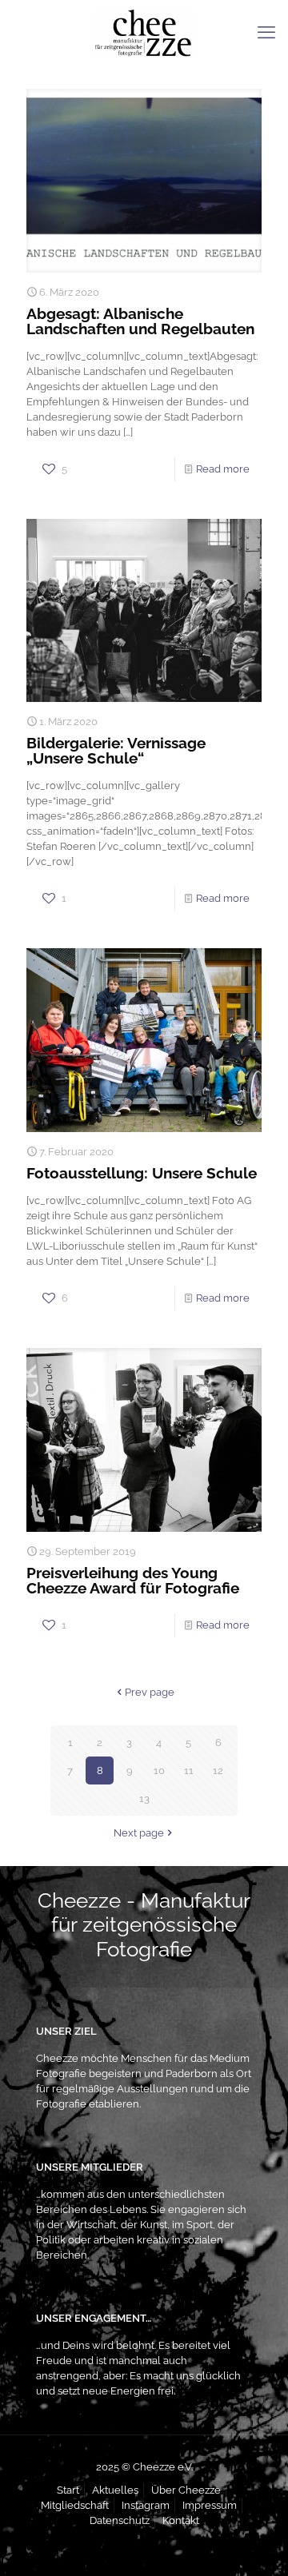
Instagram (146, 2505)
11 (189, 1771)
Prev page (150, 1692)
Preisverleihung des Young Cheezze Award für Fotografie (133, 1580)
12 (218, 1771)
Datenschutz (120, 2520)
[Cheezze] (144, 32)
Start (68, 2490)
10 (159, 1771)
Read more (223, 469)
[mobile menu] (266, 32)
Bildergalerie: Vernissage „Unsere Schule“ (116, 750)
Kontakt (181, 2520)
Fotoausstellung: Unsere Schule (142, 1173)
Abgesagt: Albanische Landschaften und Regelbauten (140, 321)
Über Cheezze (186, 2490)
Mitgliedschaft (75, 2505)
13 (144, 1798)
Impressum (210, 2505)
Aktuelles (115, 2490)
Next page (139, 1833)
